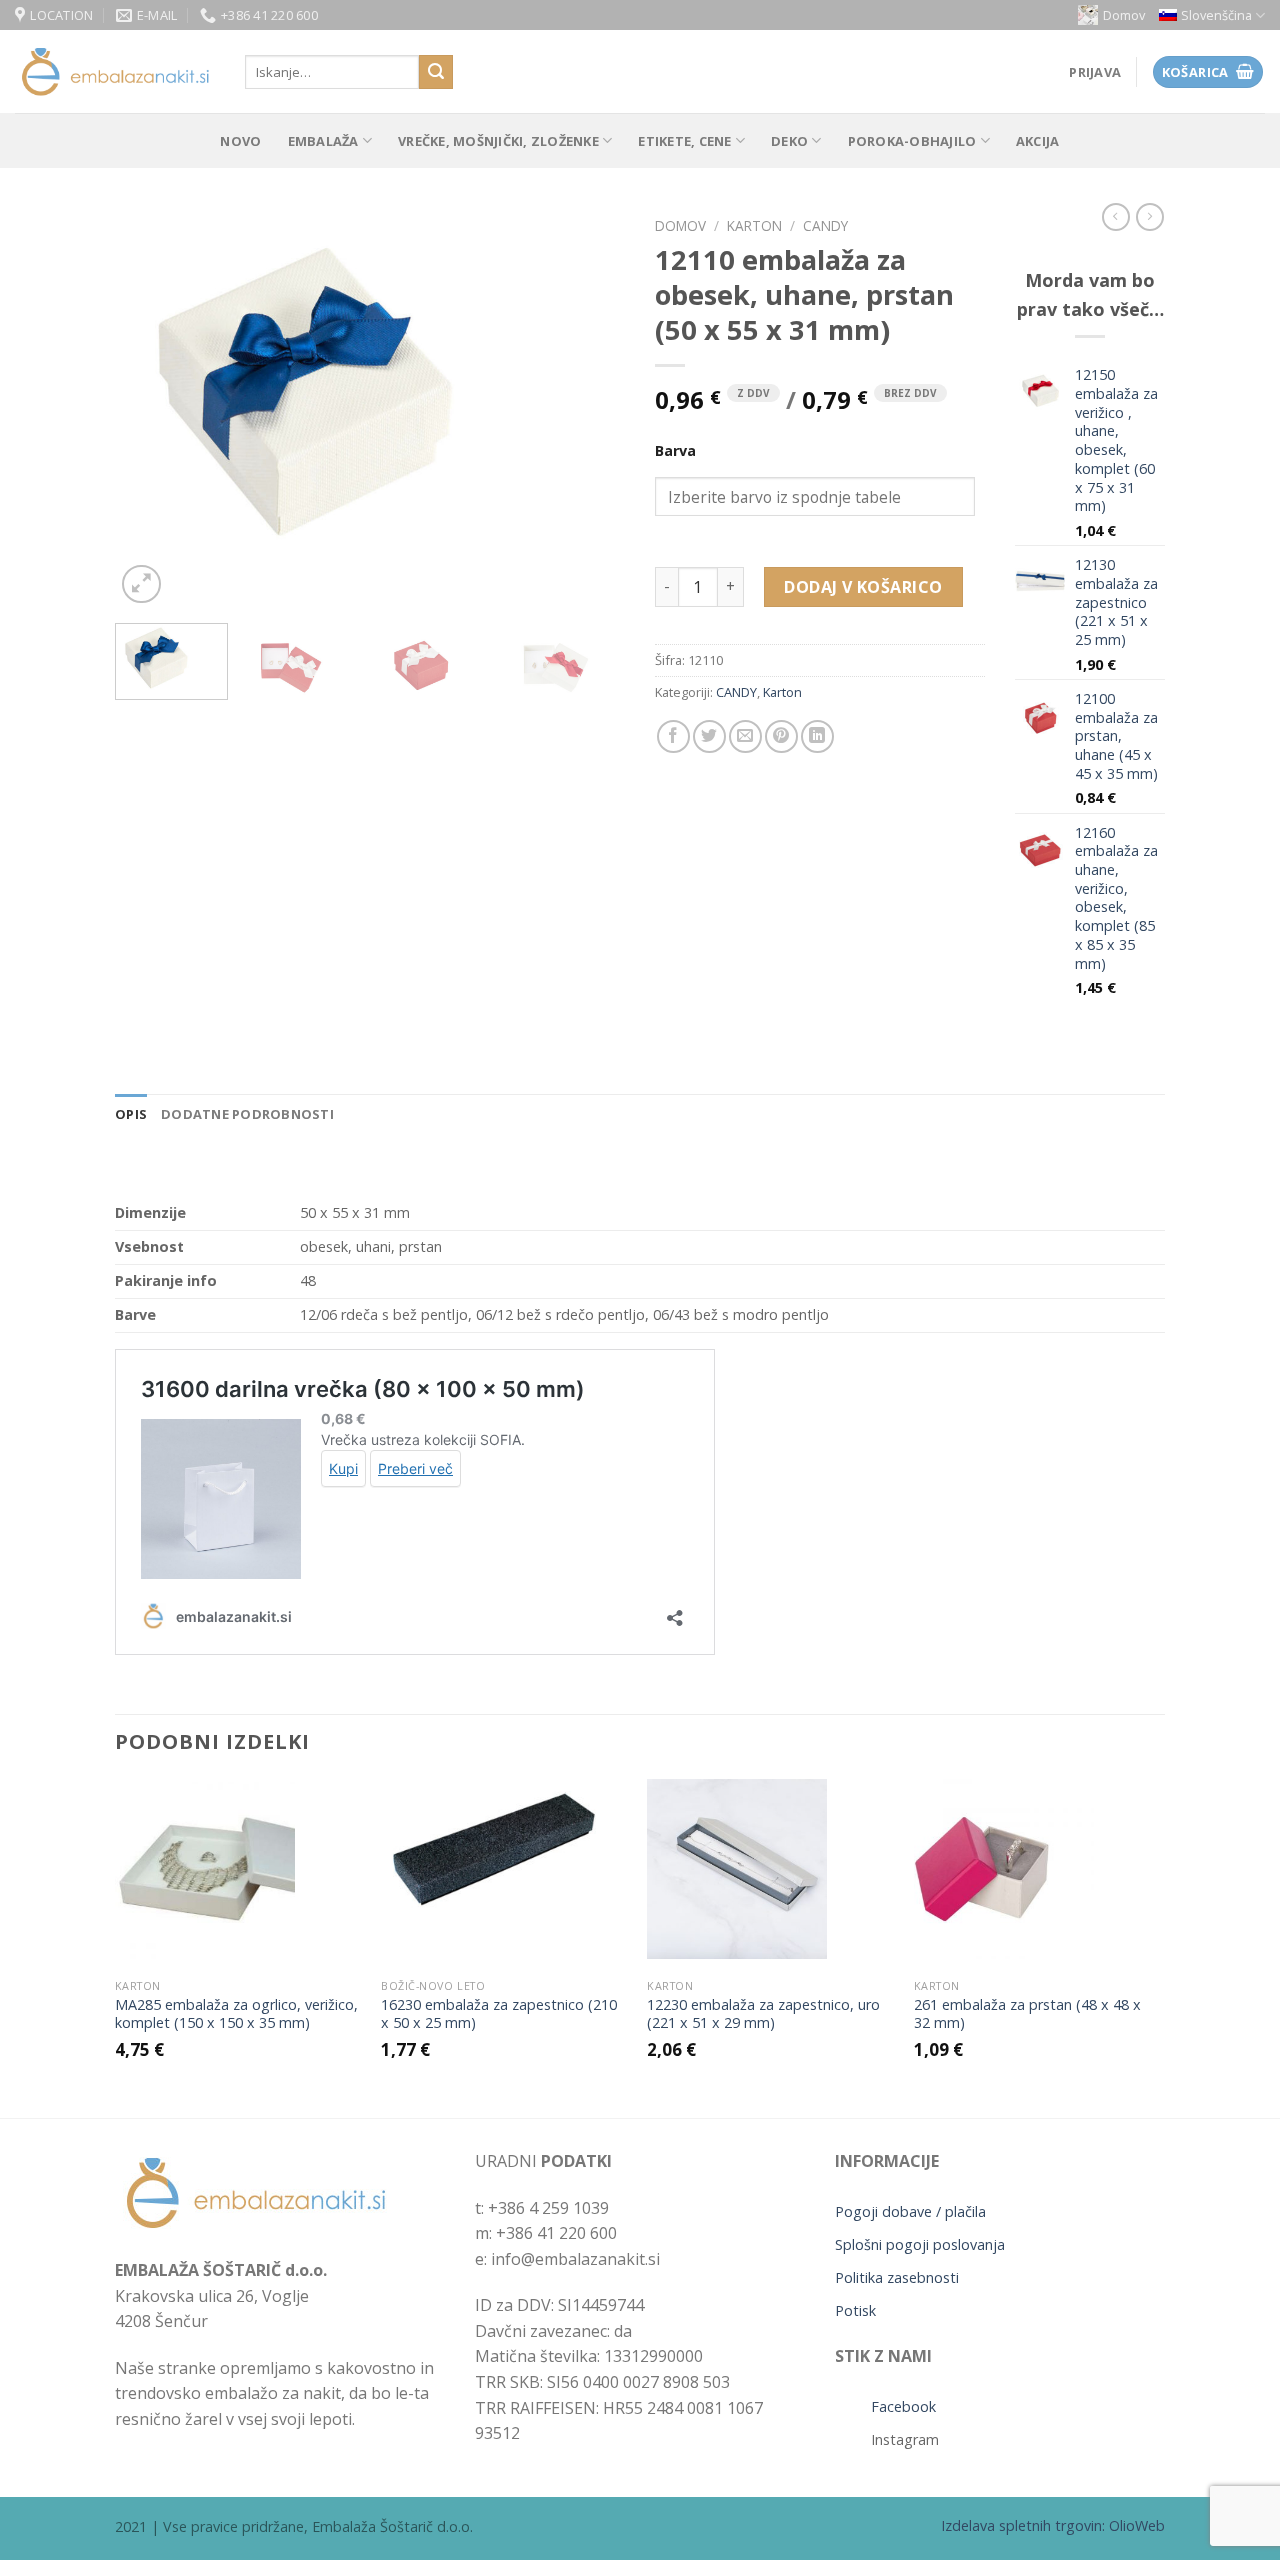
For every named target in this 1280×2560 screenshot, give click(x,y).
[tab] (131, 1114)
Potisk (855, 2310)
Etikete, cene (684, 141)
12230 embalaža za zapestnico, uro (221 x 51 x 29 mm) (763, 2014)
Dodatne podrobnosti (247, 1114)
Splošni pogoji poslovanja (920, 2244)
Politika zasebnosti (897, 2277)
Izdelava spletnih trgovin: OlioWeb (1053, 2525)
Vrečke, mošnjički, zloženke (498, 141)
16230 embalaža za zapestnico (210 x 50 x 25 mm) (499, 2014)
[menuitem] (1212, 15)
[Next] (590, 408)
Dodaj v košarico (863, 587)
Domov (1124, 15)
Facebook (903, 2406)
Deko (789, 141)
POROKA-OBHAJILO (912, 141)
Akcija (1038, 141)
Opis (131, 1114)
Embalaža (323, 141)
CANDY (825, 225)
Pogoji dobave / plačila (910, 2211)
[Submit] (436, 72)
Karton (754, 225)
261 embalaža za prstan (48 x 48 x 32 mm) (1027, 2014)
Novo (240, 141)
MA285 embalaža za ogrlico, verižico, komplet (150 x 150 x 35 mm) (236, 2014)
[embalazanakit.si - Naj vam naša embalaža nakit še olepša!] (115, 72)
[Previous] (150, 408)
